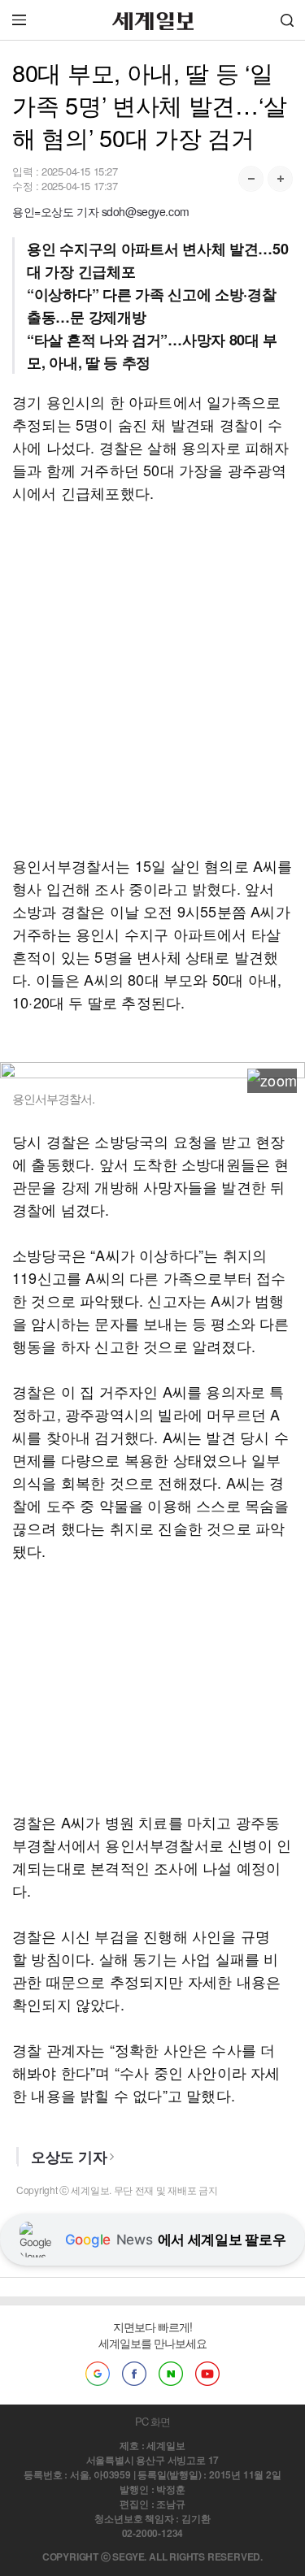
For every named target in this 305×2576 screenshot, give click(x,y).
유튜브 (207, 2374)
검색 (287, 20)
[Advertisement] (152, 679)
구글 (98, 2374)
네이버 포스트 (171, 2374)
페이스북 (134, 2374)
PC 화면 (152, 2421)
